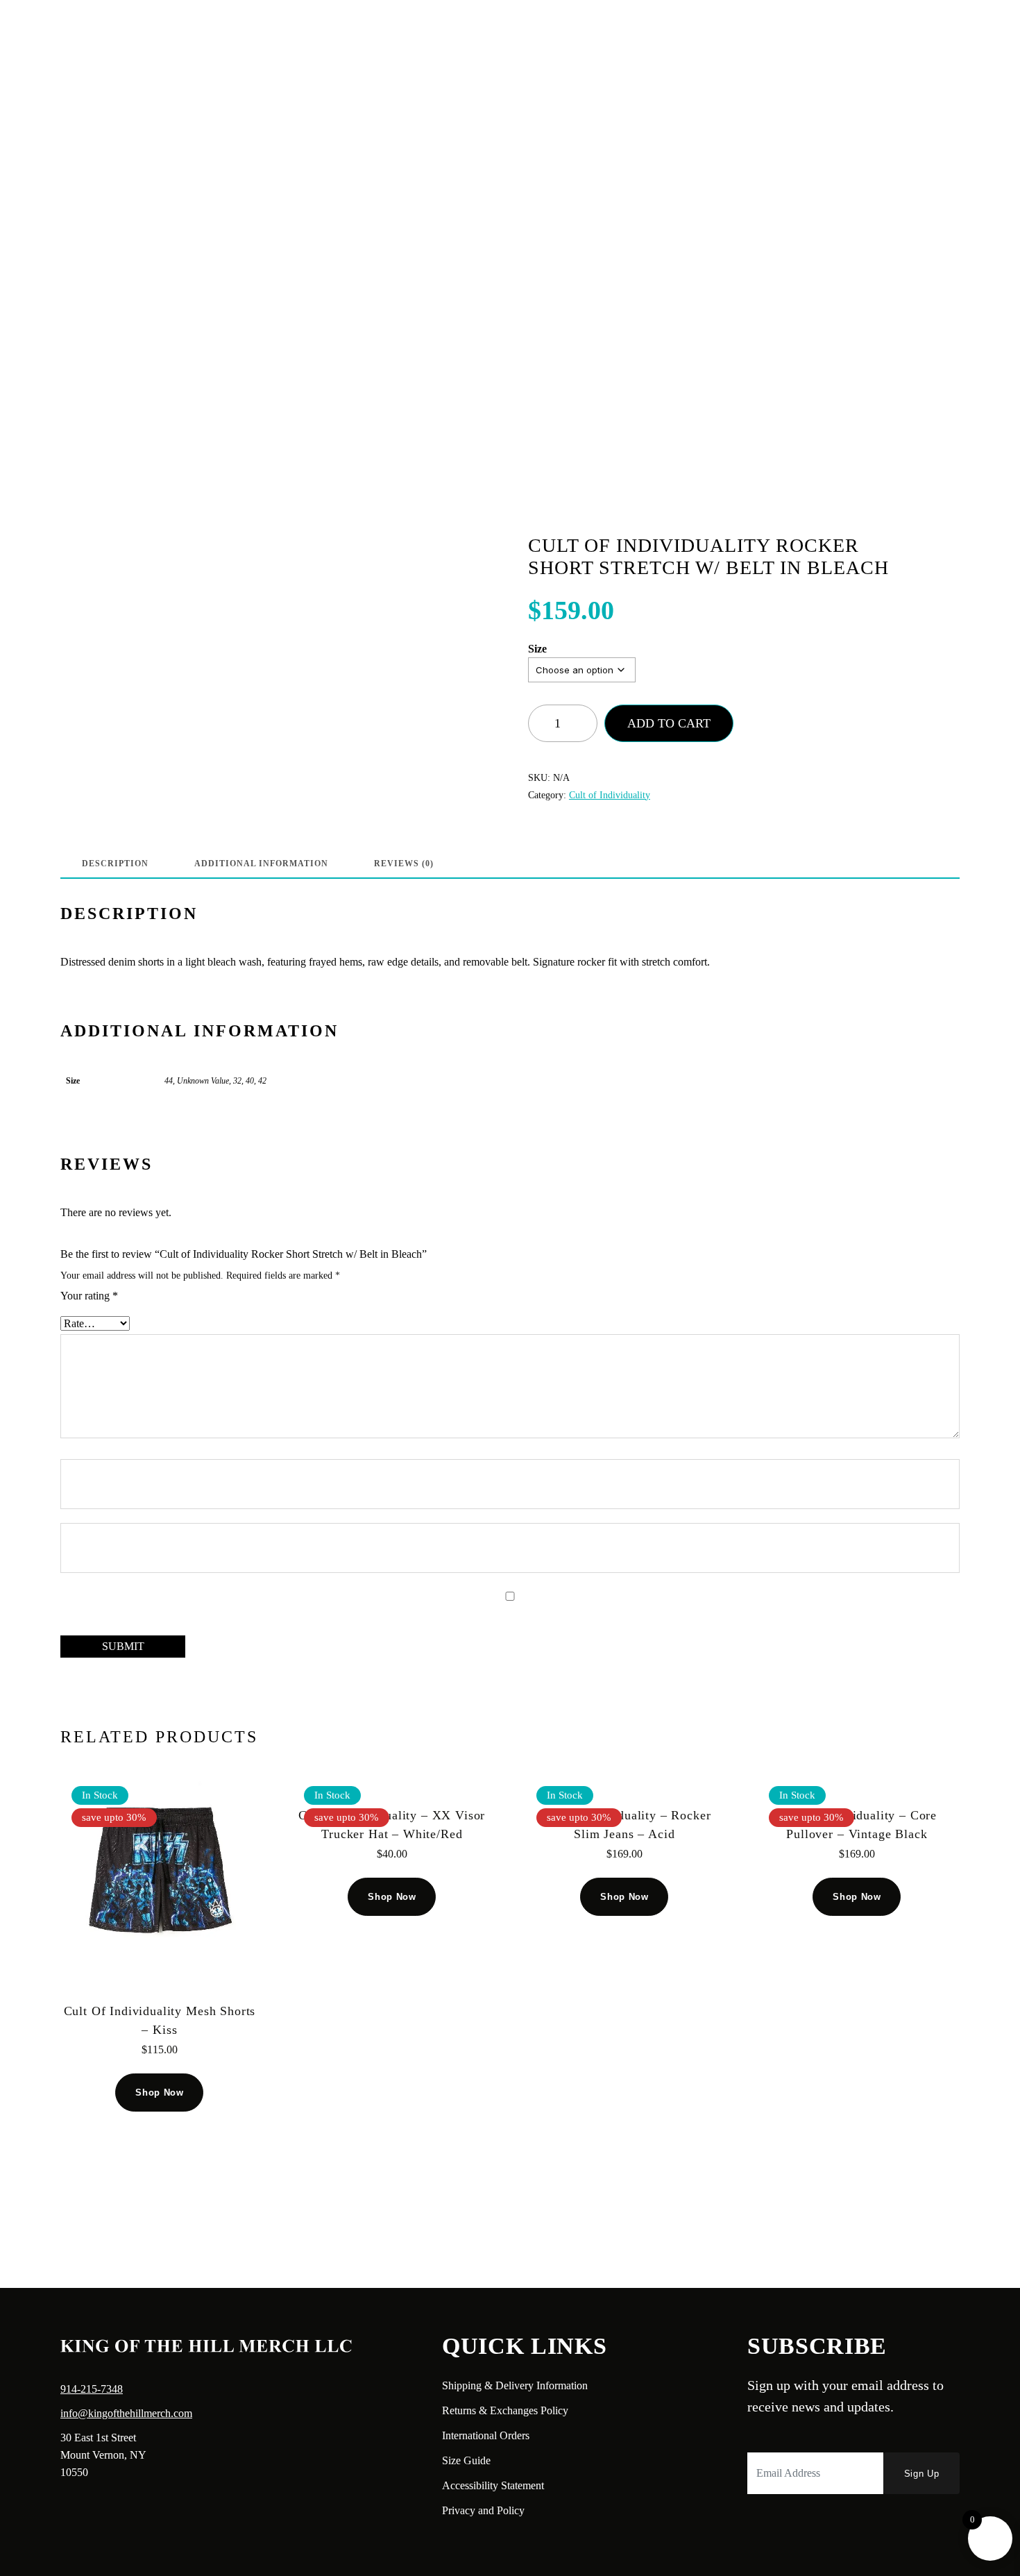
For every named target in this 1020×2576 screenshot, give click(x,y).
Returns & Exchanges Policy (505, 2410)
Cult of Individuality (610, 795)
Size (537, 649)
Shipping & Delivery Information (515, 2385)
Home (60, 32)
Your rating (89, 1296)
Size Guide (466, 2460)
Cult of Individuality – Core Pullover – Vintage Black (857, 1825)
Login (877, 32)
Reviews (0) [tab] (404, 864)
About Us (116, 32)
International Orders (486, 2435)
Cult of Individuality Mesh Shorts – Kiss (160, 2020)
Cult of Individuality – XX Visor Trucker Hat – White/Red (392, 1825)
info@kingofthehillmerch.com (126, 2413)
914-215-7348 (92, 2389)
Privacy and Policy (483, 2510)
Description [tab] (115, 864)
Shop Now (159, 2093)
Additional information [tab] (261, 864)
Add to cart (669, 723)
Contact (219, 32)
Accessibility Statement (493, 2485)
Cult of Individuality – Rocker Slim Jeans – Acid (624, 1825)
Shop (170, 32)
